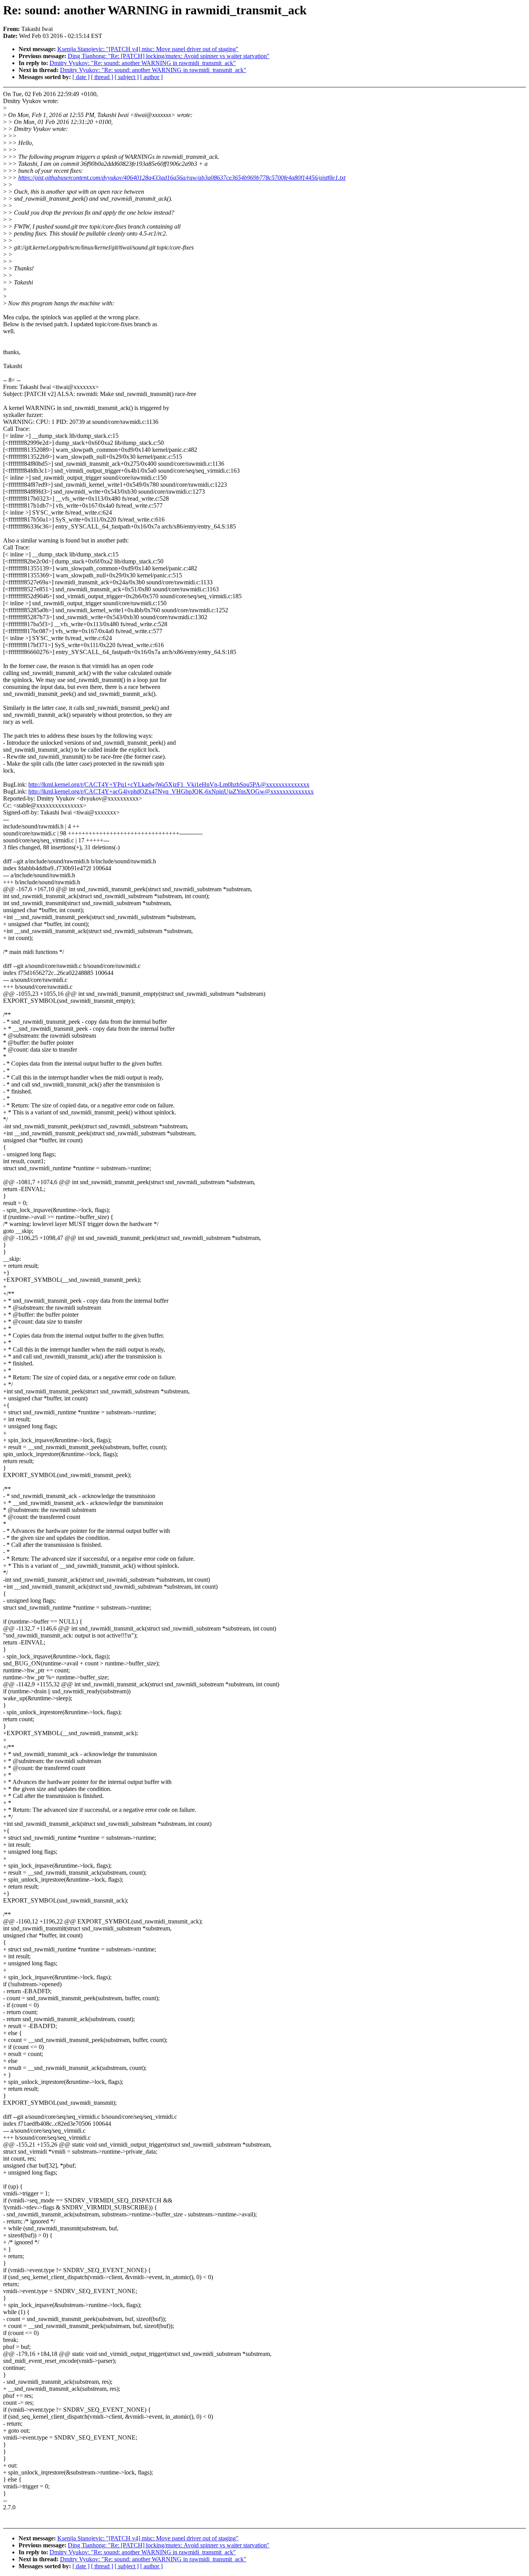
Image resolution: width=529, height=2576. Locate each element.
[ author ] (151, 77)
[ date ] (81, 77)
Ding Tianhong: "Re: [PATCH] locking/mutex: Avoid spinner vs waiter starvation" (169, 56)
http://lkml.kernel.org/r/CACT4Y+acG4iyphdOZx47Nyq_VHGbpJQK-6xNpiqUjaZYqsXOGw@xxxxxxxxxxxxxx (171, 791)
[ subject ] (127, 77)
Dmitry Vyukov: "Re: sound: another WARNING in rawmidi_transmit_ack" (143, 63)
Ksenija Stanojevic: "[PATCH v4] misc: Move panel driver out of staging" (148, 49)
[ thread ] (102, 77)
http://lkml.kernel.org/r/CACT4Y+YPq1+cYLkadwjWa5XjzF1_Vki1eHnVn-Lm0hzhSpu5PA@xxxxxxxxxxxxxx (169, 784)
